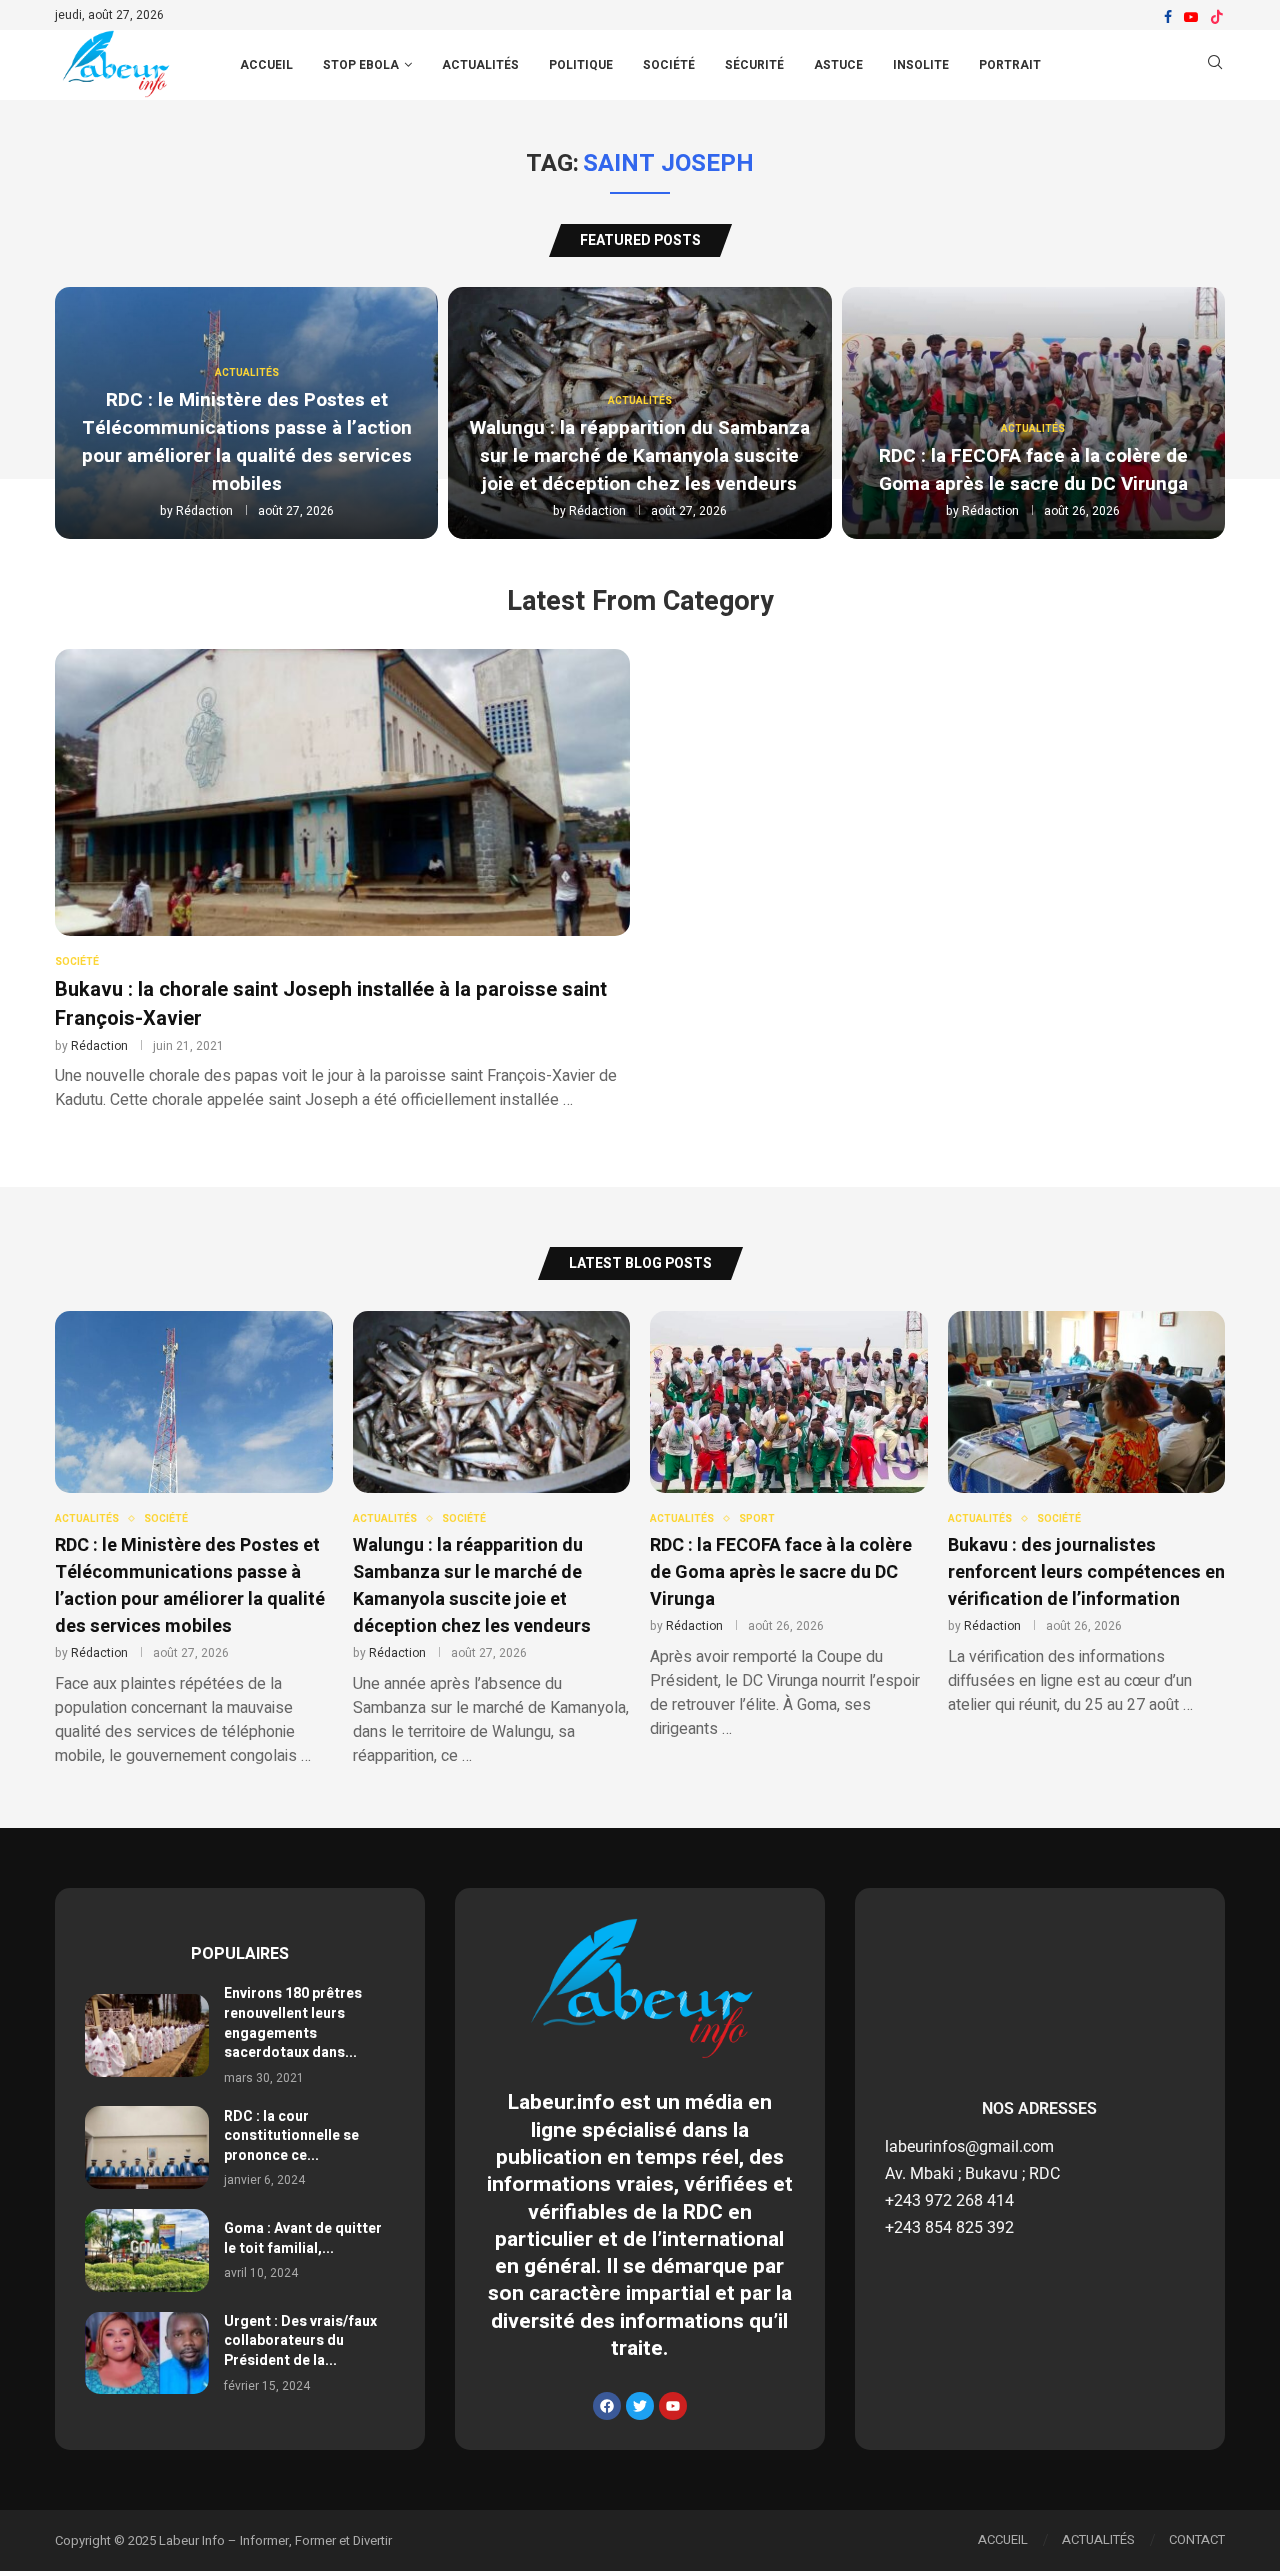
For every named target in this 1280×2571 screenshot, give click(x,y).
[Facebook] (1168, 17)
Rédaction (204, 511)
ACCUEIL (266, 65)
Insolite (921, 65)
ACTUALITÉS (1098, 2539)
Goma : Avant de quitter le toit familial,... (303, 2238)
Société (669, 65)
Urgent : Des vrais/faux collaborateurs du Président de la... (300, 2341)
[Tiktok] (1217, 17)
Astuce (838, 65)
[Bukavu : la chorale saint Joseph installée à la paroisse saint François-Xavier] (342, 880)
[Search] (1215, 65)
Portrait (1010, 65)
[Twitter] (640, 2406)
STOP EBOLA (361, 65)
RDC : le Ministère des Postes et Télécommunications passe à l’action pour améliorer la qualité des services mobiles (247, 442)
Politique (581, 65)
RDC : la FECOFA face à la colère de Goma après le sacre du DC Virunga (1033, 470)
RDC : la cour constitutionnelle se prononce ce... (291, 2136)
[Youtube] (1191, 17)
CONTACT (1197, 2539)
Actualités (480, 65)
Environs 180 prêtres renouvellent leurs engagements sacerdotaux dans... (293, 2023)
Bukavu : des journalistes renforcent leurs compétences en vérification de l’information (1086, 1572)
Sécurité (754, 65)
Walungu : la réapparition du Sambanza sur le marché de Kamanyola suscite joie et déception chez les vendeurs (640, 456)
